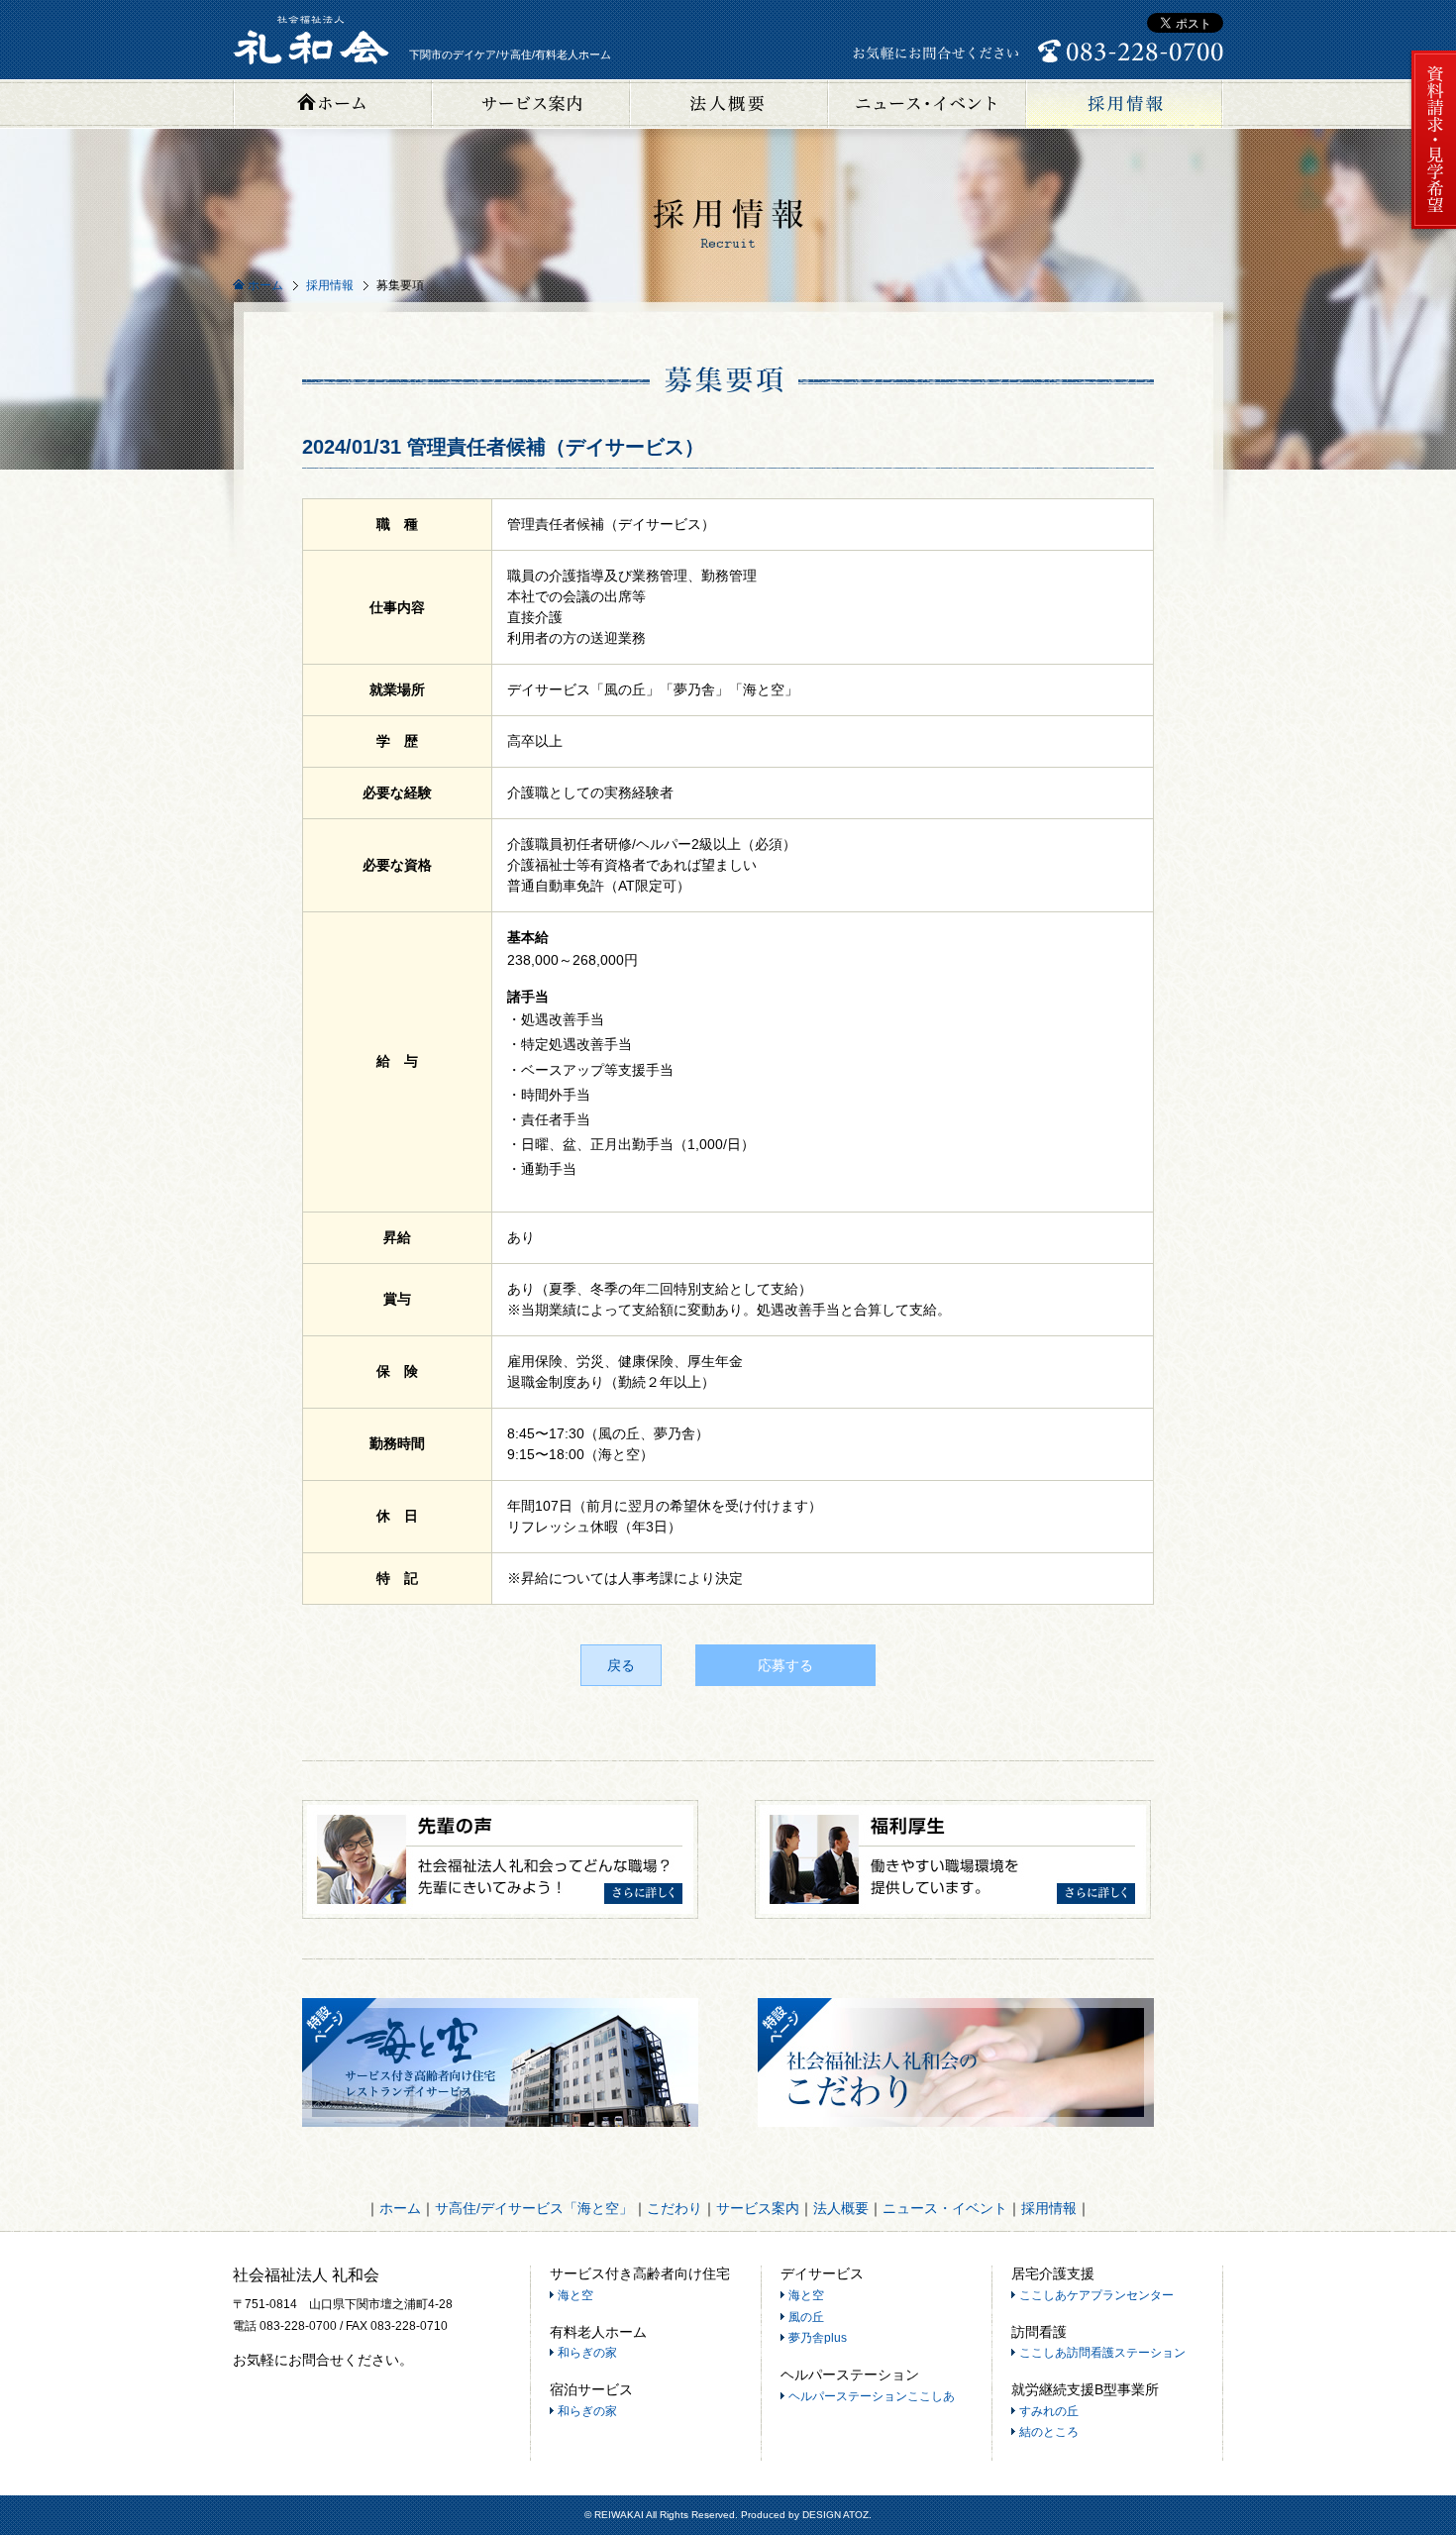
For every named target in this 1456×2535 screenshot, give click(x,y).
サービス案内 (530, 104)
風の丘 (806, 2317)
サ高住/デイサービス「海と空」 (534, 2208)
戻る (621, 1665)
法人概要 (728, 104)
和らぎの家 (587, 2353)
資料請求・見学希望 (1432, 141)
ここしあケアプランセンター (1096, 2295)
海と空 (575, 2295)
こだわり (675, 2208)
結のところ (1049, 2432)
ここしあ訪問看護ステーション (1102, 2353)
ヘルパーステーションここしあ (872, 2396)
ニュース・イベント (926, 104)
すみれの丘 (1049, 2411)
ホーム (332, 104)
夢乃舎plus (818, 2338)
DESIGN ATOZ (835, 2515)
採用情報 (1124, 104)
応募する (785, 1665)
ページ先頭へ (1431, 2461)
